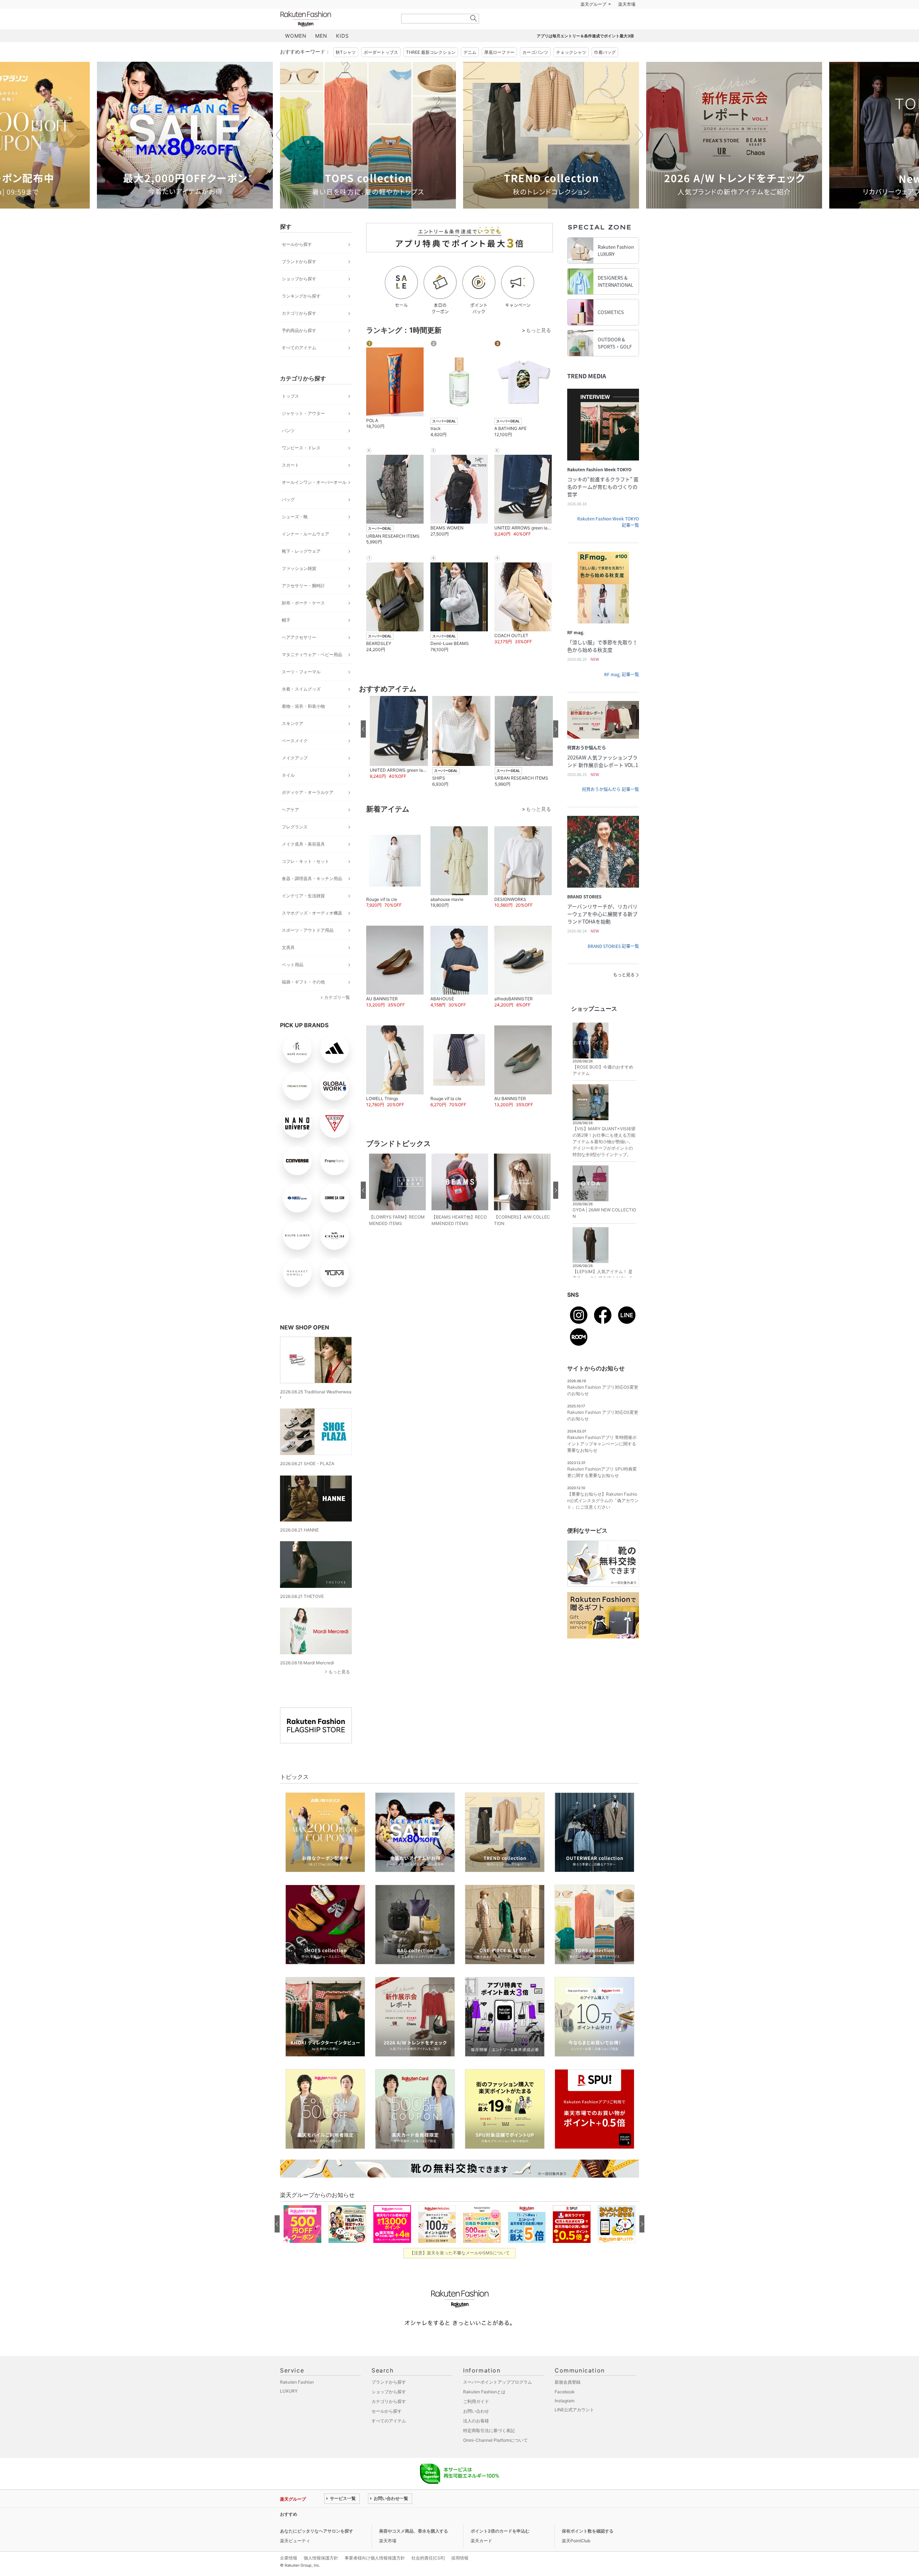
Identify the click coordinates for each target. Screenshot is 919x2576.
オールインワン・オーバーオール (314, 500)
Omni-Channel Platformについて (495, 2458)
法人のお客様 (476, 2439)
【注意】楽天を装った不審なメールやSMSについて (460, 2271)
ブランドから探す (299, 279)
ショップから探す (299, 297)
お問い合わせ (476, 2429)
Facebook (565, 2410)
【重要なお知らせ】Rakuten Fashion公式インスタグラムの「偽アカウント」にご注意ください (603, 1518)
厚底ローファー (499, 70)
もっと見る (339, 1690)
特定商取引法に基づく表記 (489, 2448)
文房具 (288, 965)
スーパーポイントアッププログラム (498, 2400)
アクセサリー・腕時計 (303, 604)
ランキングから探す (301, 314)
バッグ (288, 517)
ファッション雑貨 (299, 586)
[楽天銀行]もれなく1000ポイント (541, 22)
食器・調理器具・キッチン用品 (312, 896)
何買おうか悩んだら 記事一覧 (610, 807)
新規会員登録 (568, 2400)
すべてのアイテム (299, 366)
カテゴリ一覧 (337, 1015)
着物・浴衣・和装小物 (303, 724)
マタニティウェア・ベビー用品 (312, 672)
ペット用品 (293, 983)
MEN (321, 54)
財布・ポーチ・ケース (303, 621)
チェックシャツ (571, 70)
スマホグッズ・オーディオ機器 (312, 931)
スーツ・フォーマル (301, 690)
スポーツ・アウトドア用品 (308, 948)
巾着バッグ (605, 70)
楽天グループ (593, 22)
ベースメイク (295, 759)
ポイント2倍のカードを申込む (500, 2549)
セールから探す (297, 262)
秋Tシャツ (346, 70)
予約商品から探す (299, 348)
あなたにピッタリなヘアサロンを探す (317, 2549)
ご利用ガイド (476, 2419)
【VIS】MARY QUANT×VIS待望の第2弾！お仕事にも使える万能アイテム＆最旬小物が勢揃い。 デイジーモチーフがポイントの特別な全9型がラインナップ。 (604, 1160)
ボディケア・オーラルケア (308, 810)
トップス (290, 414)
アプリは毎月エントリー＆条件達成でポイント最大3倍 (585, 54)
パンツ (288, 448)
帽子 (286, 638)
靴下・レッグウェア (301, 569)
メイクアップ (295, 776)
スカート (290, 483)
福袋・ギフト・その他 (303, 1000)
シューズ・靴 (295, 535)
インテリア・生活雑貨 (303, 914)
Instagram (565, 2419)
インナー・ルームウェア (305, 552)
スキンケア (293, 741)
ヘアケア (290, 828)
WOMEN (296, 54)
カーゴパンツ (535, 70)
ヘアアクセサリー (299, 655)
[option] (185, 153)
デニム (470, 70)
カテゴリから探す (299, 331)
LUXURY (289, 2409)
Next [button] (639, 153)
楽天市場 (627, 22)
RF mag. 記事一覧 (622, 692)
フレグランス (295, 845)
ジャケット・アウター (303, 431)
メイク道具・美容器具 (303, 862)
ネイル (288, 793)
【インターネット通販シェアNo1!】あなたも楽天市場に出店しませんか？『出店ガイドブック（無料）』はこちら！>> (439, 2532)
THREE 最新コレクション (431, 70)
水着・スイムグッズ (301, 707)
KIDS (342, 54)
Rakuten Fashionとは (484, 2410)
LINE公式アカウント (574, 2428)
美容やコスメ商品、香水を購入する (414, 2549)
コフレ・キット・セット (305, 879)
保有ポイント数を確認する (588, 2549)
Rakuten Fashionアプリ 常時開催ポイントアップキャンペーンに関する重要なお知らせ (602, 1462)
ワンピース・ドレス (301, 466)
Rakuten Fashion (336, 37)
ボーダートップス (381, 70)
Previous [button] (280, 153)
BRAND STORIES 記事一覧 (613, 964)
